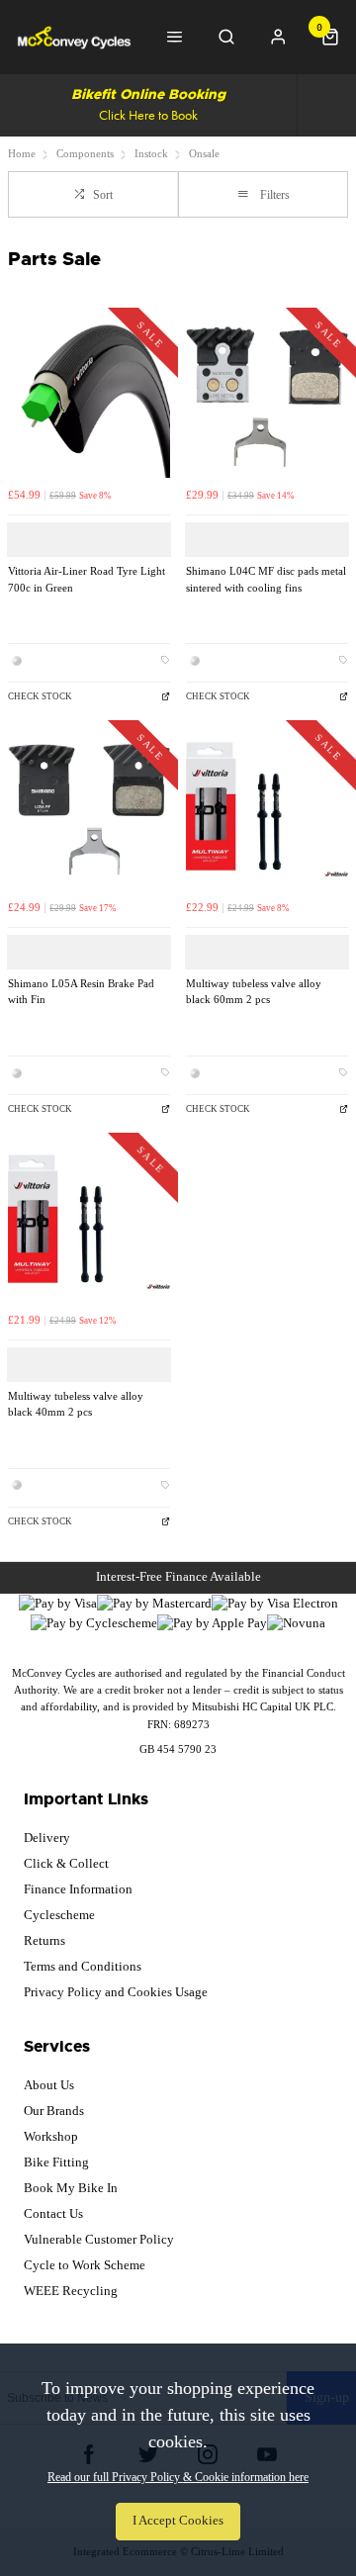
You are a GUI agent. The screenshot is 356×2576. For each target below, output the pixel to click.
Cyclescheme (59, 1915)
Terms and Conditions (83, 1966)
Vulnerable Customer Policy (99, 2239)
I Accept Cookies (178, 2521)
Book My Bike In (71, 2188)
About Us (49, 2085)
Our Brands (54, 2111)
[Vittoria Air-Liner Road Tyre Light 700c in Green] (89, 397)
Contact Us (53, 2213)
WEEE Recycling (71, 2291)
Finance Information (78, 1889)
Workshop (51, 2136)
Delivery (47, 1838)
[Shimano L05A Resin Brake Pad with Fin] (89, 809)
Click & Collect (66, 1863)
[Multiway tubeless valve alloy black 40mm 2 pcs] (89, 1222)
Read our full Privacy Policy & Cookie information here (178, 2477)
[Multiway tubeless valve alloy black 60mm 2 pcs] (267, 809)
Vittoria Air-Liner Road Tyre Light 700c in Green (87, 580)
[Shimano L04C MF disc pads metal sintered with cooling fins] (267, 397)
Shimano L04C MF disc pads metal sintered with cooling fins (266, 580)
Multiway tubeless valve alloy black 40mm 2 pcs (76, 1405)
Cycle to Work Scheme (85, 2265)
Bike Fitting (56, 2162)
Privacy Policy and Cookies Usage (116, 1992)
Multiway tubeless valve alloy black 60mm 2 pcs (254, 992)
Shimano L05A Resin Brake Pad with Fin (81, 992)
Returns (44, 1940)
